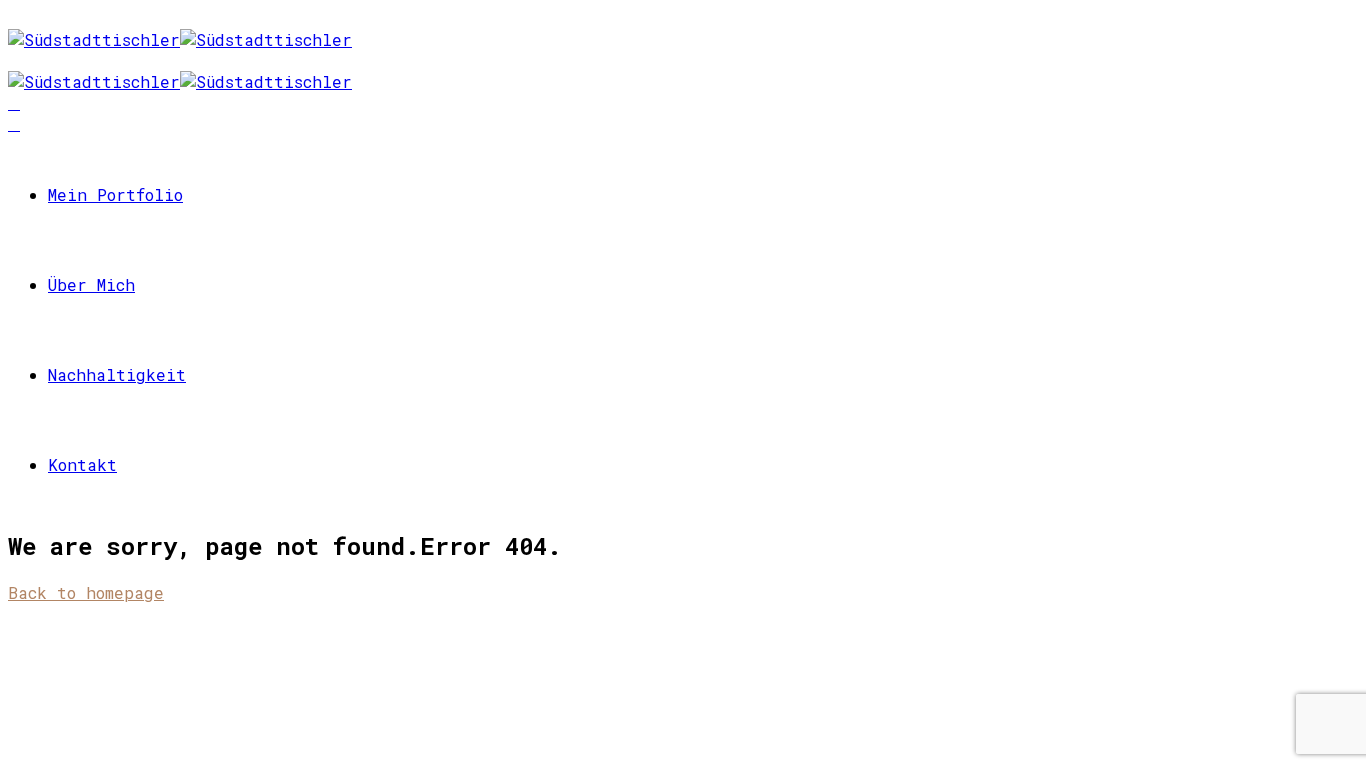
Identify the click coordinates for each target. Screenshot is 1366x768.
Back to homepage (86, 592)
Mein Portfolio (115, 194)
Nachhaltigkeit (117, 374)
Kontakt (82, 464)
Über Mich (91, 284)
